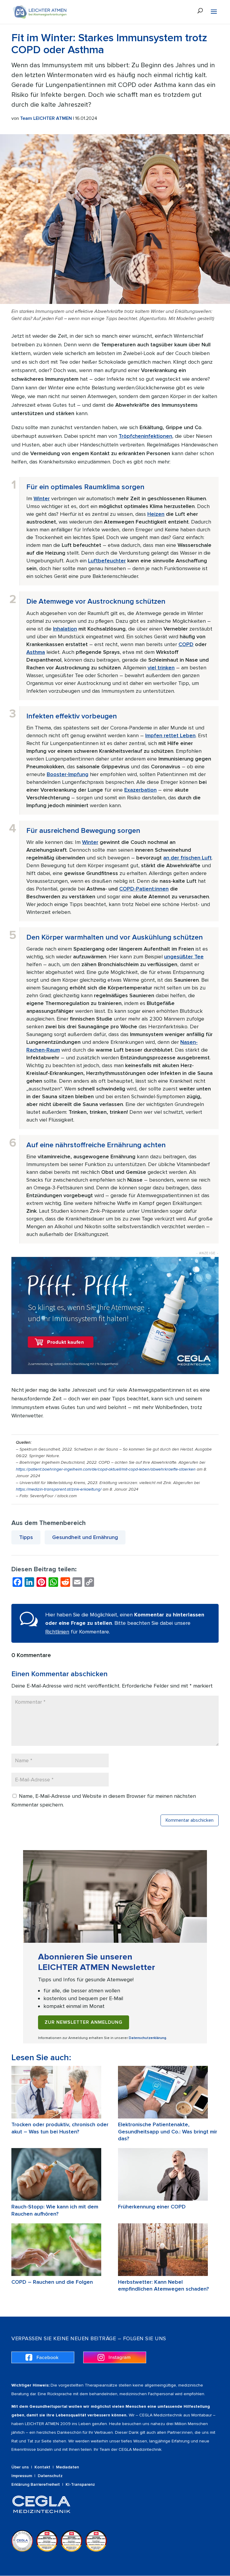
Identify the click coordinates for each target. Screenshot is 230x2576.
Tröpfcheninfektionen (145, 436)
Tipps (26, 1537)
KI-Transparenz (80, 2484)
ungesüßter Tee (184, 957)
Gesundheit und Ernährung (85, 1537)
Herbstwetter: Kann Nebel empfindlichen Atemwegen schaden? (163, 2285)
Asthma (36, 652)
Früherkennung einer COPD (152, 2207)
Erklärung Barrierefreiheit (36, 2484)
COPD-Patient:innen (144, 889)
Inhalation (65, 629)
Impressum (22, 2476)
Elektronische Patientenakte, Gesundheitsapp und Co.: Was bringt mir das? (168, 2131)
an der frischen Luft (187, 858)
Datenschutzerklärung (147, 2038)
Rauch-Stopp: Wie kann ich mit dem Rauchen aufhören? (55, 2210)
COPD (186, 644)
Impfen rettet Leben (170, 735)
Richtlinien (57, 1632)
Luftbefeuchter (107, 561)
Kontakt (42, 2467)
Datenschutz (50, 2476)
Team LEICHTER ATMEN (46, 118)
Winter (42, 498)
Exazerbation (140, 790)
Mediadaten (68, 2467)
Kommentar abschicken (190, 1820)
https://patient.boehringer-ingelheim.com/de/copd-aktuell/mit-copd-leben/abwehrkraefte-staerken (106, 1469)
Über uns (20, 2467)
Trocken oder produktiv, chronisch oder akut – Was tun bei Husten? (60, 2128)
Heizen (156, 514)
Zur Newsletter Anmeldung (84, 2022)
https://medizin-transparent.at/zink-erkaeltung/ (59, 1489)
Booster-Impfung (68, 774)
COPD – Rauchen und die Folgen (52, 2282)
